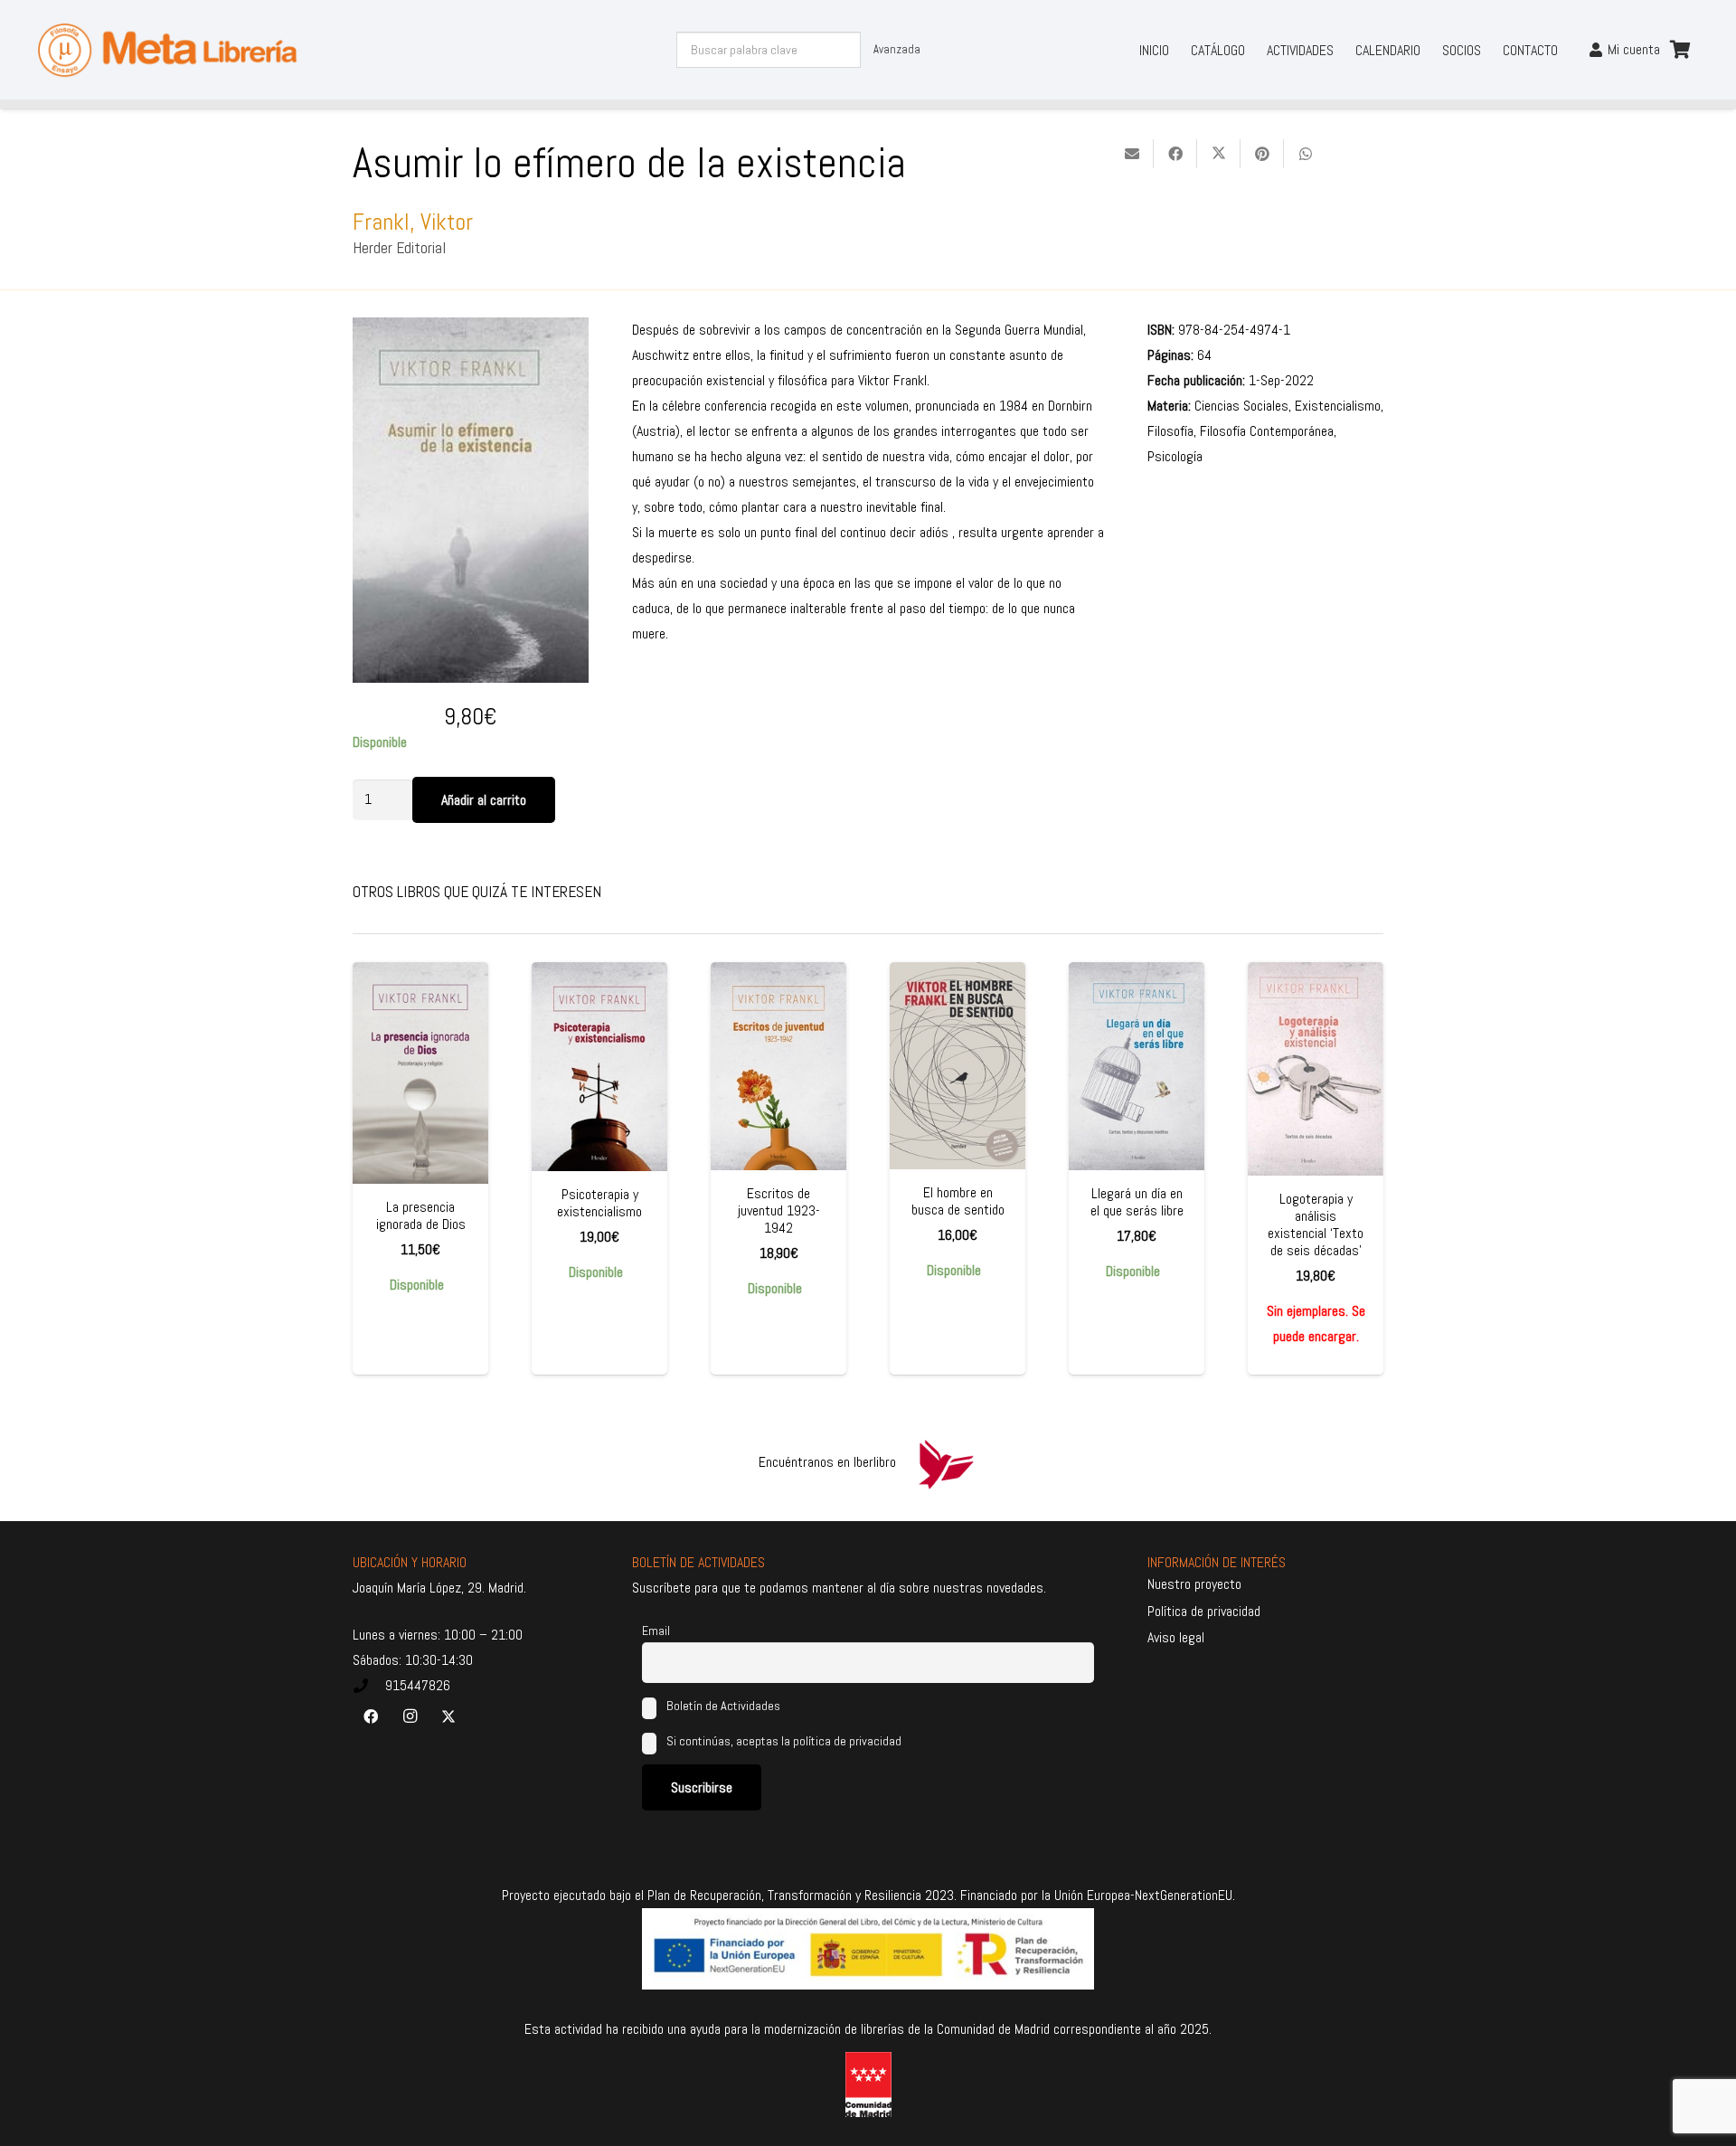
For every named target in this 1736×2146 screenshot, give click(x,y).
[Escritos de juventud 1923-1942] (778, 1066)
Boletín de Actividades (722, 1706)
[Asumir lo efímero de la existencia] (471, 330)
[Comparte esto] (1175, 154)
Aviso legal (1176, 1637)
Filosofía (1170, 431)
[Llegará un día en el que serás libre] (1137, 1066)
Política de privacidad (1204, 1611)
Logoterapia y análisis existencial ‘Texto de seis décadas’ (1316, 1225)
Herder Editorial (399, 248)
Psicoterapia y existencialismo (599, 1203)
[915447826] (369, 1686)
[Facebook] (371, 1716)
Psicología (1175, 456)
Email (656, 1631)
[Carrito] (1680, 50)
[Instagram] (410, 1716)
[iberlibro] (946, 1462)
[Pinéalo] (1262, 154)
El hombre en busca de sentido (958, 1201)
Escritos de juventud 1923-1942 (779, 1210)
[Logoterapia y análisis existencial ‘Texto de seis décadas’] (1316, 1069)
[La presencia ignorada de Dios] (420, 1073)
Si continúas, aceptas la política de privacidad (784, 1741)
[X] (448, 1716)
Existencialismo (1338, 406)
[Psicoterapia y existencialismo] (599, 1067)
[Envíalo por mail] (1132, 154)
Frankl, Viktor (413, 222)
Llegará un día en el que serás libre (1137, 1202)
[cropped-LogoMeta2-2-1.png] (167, 50)
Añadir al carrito (484, 800)
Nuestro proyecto (1194, 1584)
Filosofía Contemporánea (1267, 431)
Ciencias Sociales (1241, 406)
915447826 (418, 1685)
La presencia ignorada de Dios (421, 1215)
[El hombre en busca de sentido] (958, 1065)
